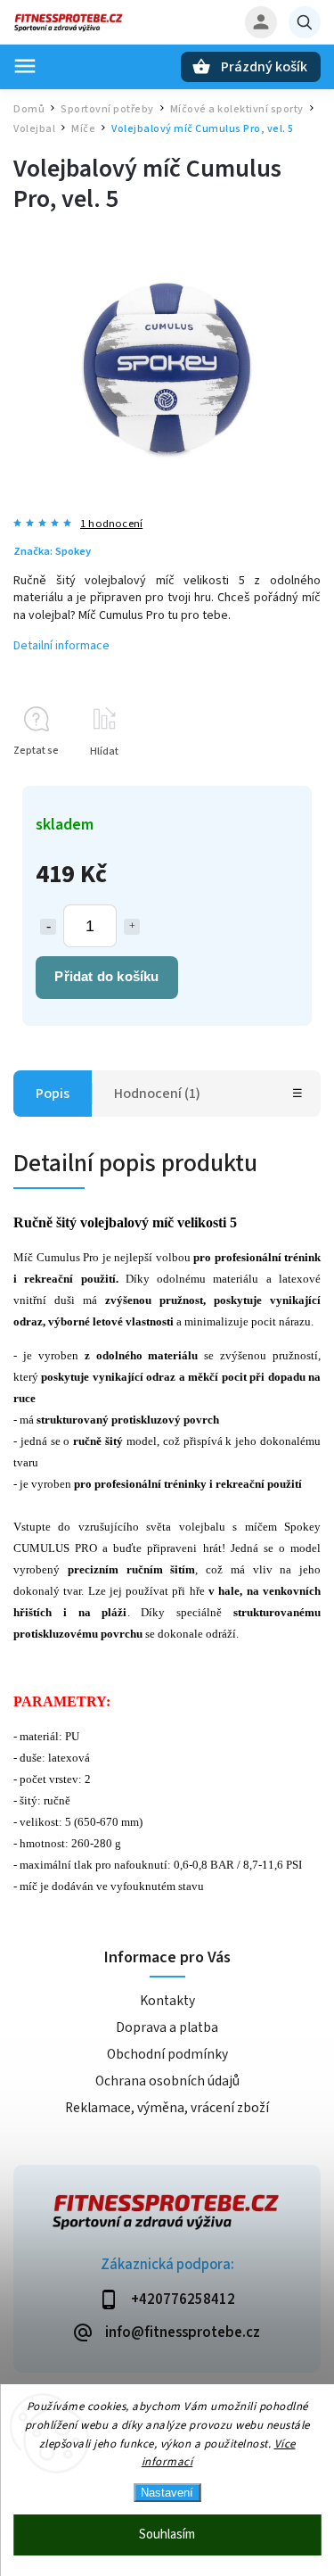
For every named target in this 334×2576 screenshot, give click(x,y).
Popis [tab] (53, 1094)
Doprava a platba (167, 2027)
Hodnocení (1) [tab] (157, 1094)
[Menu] (25, 66)
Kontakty (167, 2001)
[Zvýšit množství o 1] (132, 927)
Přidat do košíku (106, 976)
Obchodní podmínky (167, 2054)
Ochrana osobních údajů (167, 2081)
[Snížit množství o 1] (48, 927)
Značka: (52, 551)
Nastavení (167, 2493)
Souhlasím (167, 2535)
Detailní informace (61, 646)
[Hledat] (305, 22)
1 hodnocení (111, 524)
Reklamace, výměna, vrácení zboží (167, 2108)
